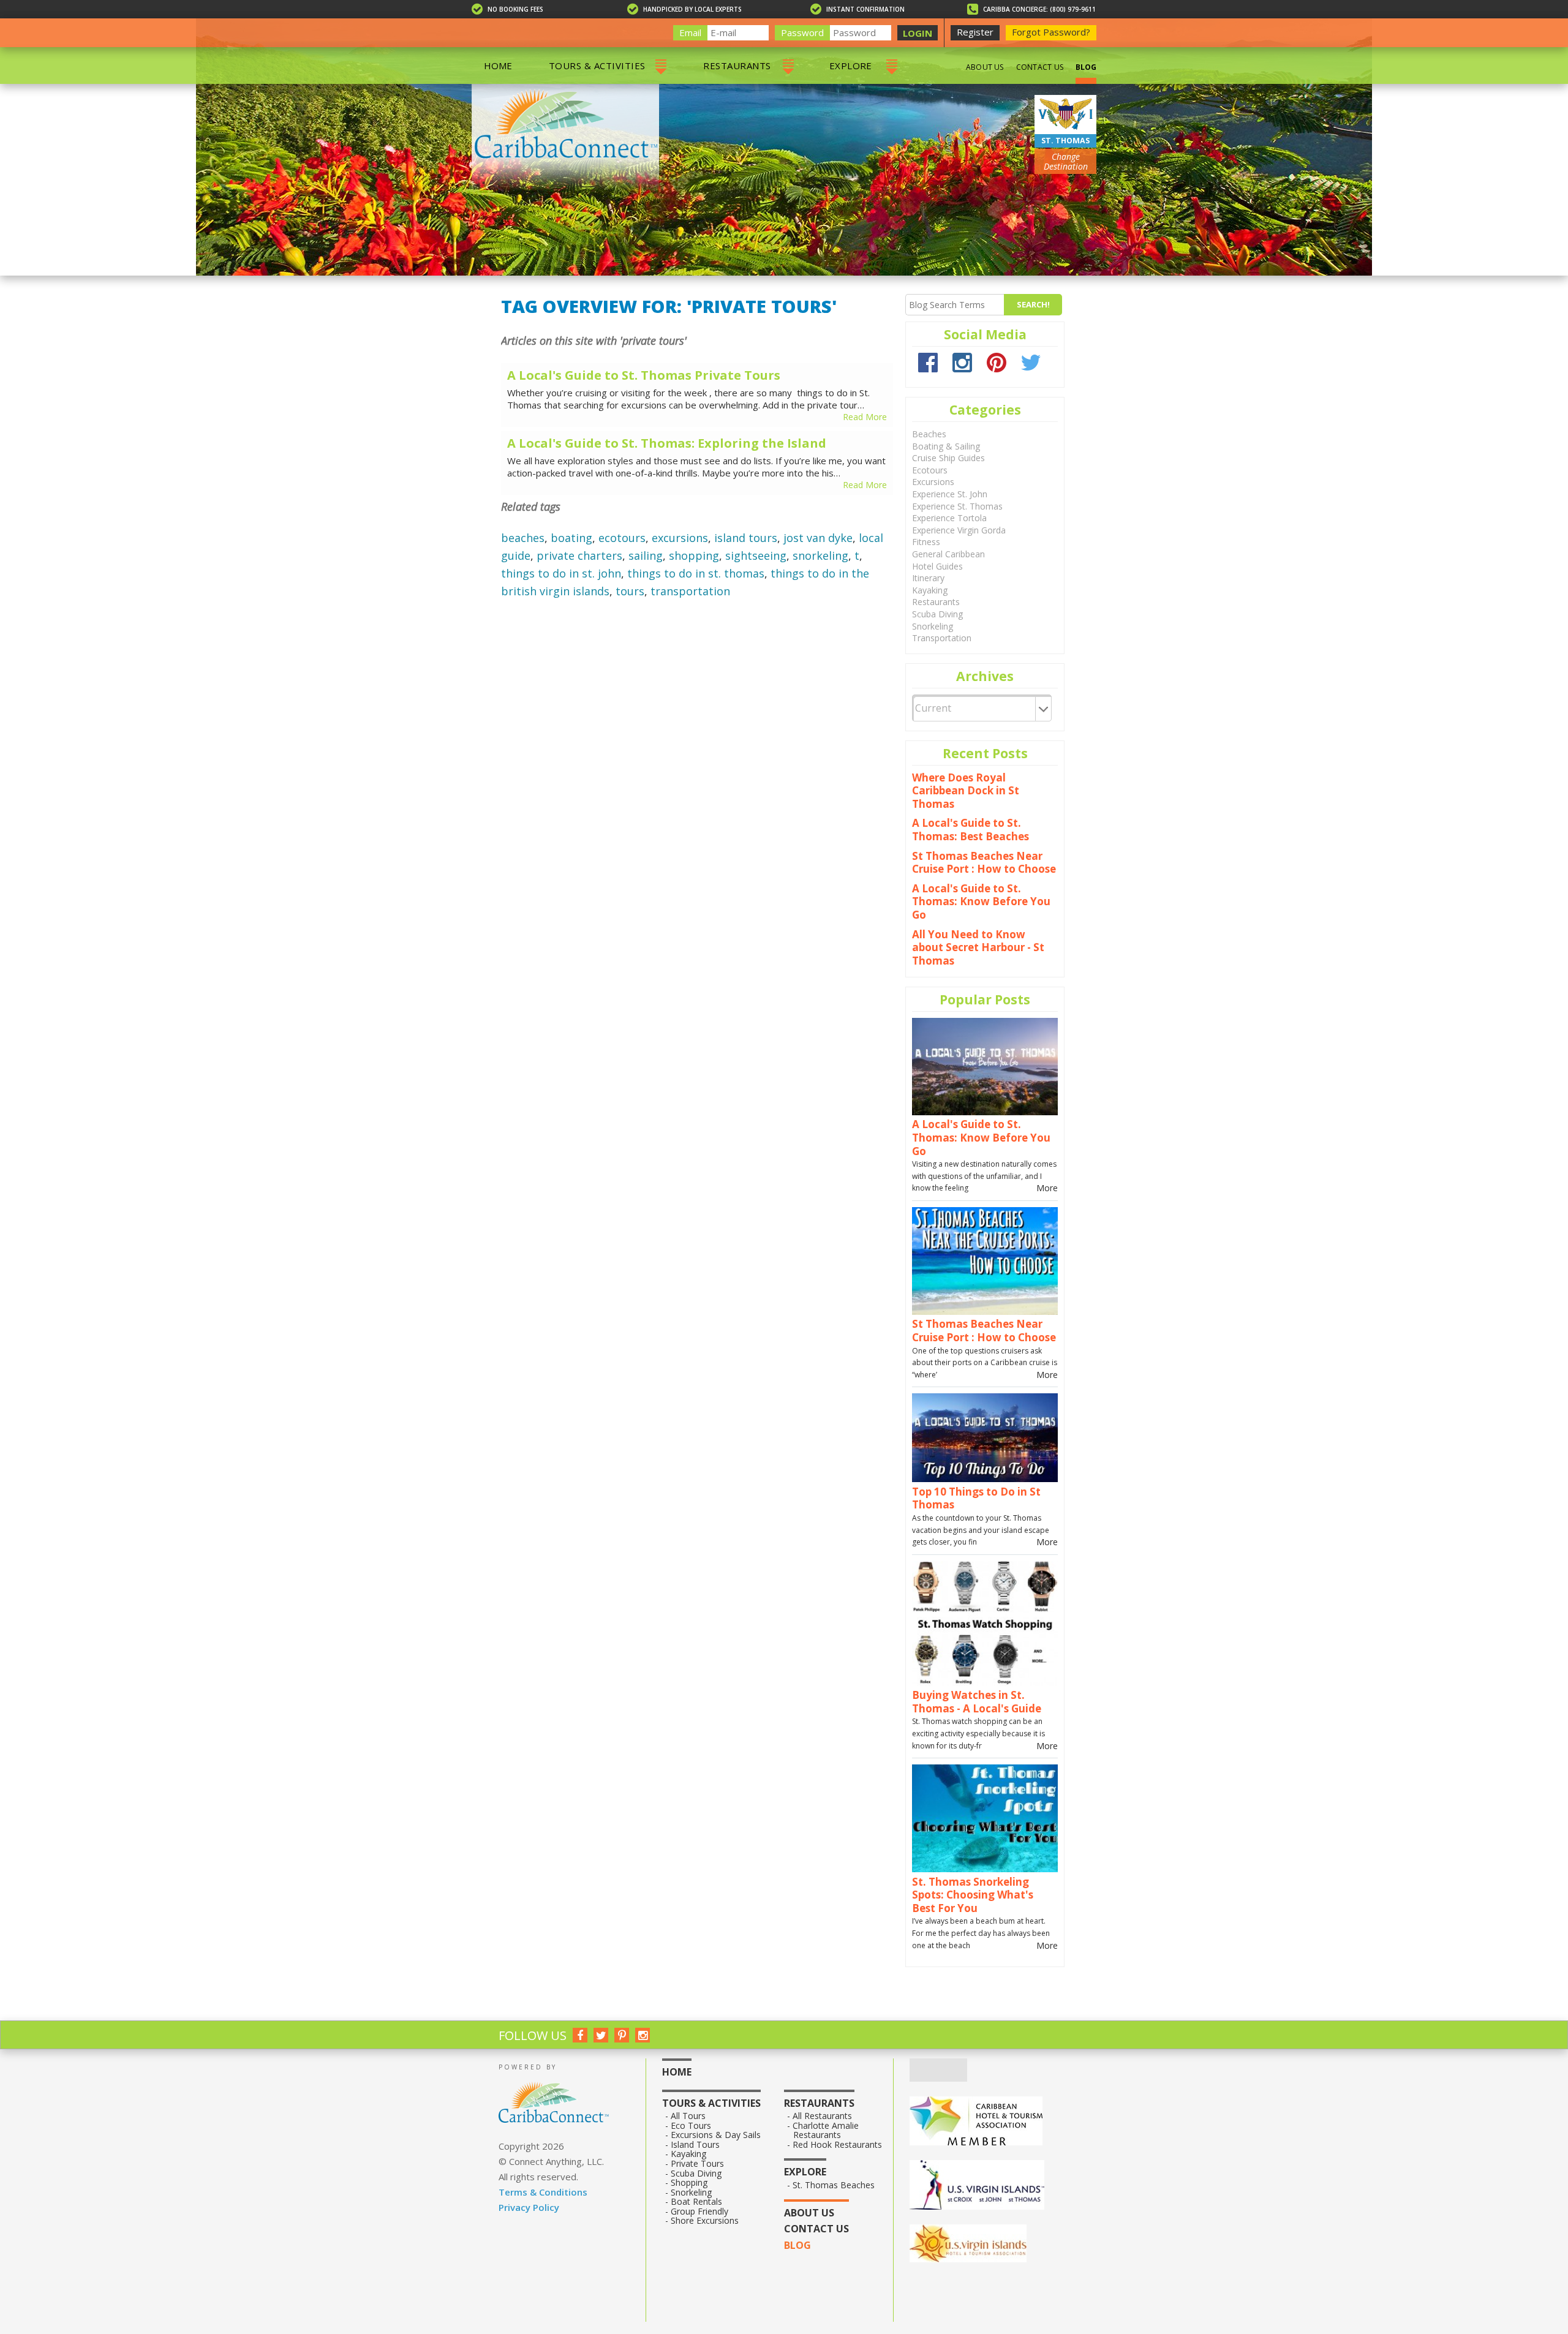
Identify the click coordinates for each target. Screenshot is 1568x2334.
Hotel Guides (937, 566)
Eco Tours (691, 2126)
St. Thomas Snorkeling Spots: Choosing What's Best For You (973, 1895)
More (1047, 1188)
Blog (1086, 67)
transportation (690, 591)
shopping (694, 555)
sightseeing (756, 555)
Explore (851, 66)
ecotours (622, 538)
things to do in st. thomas (696, 573)
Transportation (942, 638)
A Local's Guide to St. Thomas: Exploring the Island (667, 443)
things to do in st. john (561, 573)
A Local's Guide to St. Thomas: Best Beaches (971, 830)
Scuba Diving (937, 614)
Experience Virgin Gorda (959, 530)
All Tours (688, 2116)
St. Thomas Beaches (834, 2185)
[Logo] (989, 2186)
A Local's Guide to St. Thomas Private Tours (644, 375)
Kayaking (930, 590)
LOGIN (918, 33)
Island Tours (695, 2145)
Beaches (929, 434)
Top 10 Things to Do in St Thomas (976, 1498)
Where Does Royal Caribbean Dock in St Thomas (966, 791)
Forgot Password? (1051, 32)
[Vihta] (989, 2245)
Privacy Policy (529, 2207)
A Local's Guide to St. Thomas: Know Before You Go (981, 902)
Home (498, 66)
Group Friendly (700, 2212)
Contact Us (1040, 67)
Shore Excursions (705, 2221)
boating (571, 538)
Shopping (689, 2183)
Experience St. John (950, 494)
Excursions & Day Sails (716, 2135)
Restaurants (737, 66)
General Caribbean (948, 554)
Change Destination (1066, 161)
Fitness (926, 542)
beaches (523, 538)
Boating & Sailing (946, 446)
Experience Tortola (949, 518)
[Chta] (989, 2122)
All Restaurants (823, 2116)
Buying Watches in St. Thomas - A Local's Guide (977, 1702)
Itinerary (928, 578)
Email (690, 32)
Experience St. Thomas (957, 506)
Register (975, 32)
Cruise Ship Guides (948, 458)
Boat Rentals (697, 2202)
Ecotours (930, 470)
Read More (865, 417)
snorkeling (820, 555)
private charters (579, 555)
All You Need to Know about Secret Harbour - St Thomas (978, 947)
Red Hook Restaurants (838, 2145)
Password (802, 32)
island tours (746, 538)
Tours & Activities (597, 66)
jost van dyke (818, 538)
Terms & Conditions (543, 2192)
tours (630, 591)
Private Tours (698, 2164)
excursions (680, 538)
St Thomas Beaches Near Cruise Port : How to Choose (984, 863)
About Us (985, 67)
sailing (646, 555)
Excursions (933, 482)
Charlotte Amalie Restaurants (826, 2130)
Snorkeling (933, 626)
